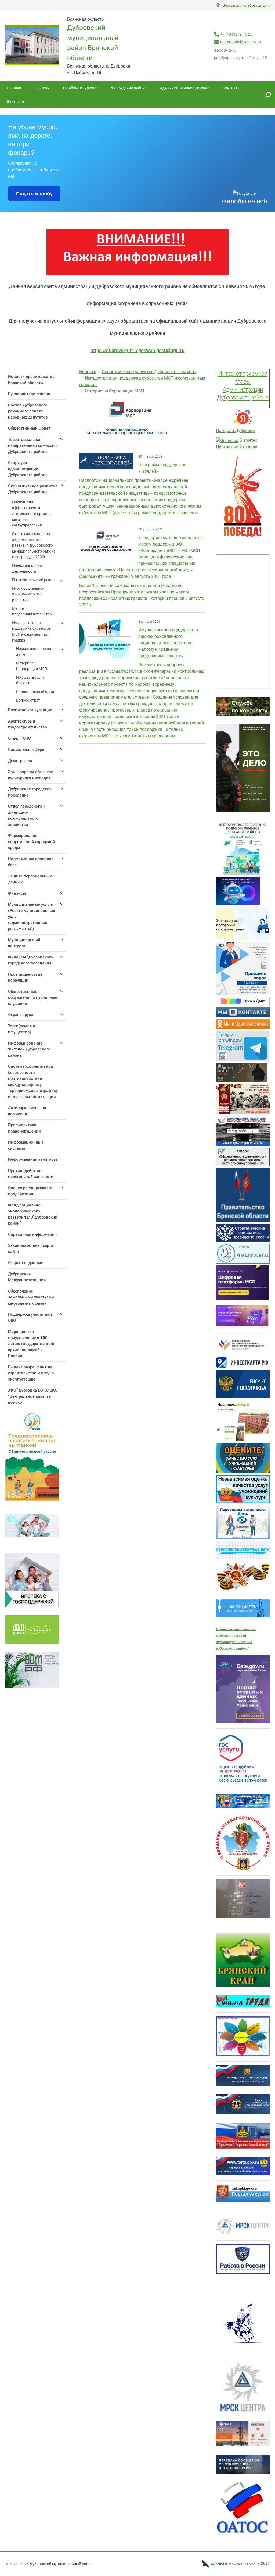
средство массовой (231, 1635)
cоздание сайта (246, 2563)
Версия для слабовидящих (246, 5)
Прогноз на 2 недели (237, 447)
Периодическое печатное (236, 1629)
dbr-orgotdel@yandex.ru (241, 42)
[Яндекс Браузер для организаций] (243, 424)
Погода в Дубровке (235, 431)
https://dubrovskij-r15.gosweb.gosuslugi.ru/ (138, 350)
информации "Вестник (234, 1642)
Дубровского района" (233, 1648)
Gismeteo (248, 440)
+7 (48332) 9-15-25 (236, 34)
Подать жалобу (34, 194)
